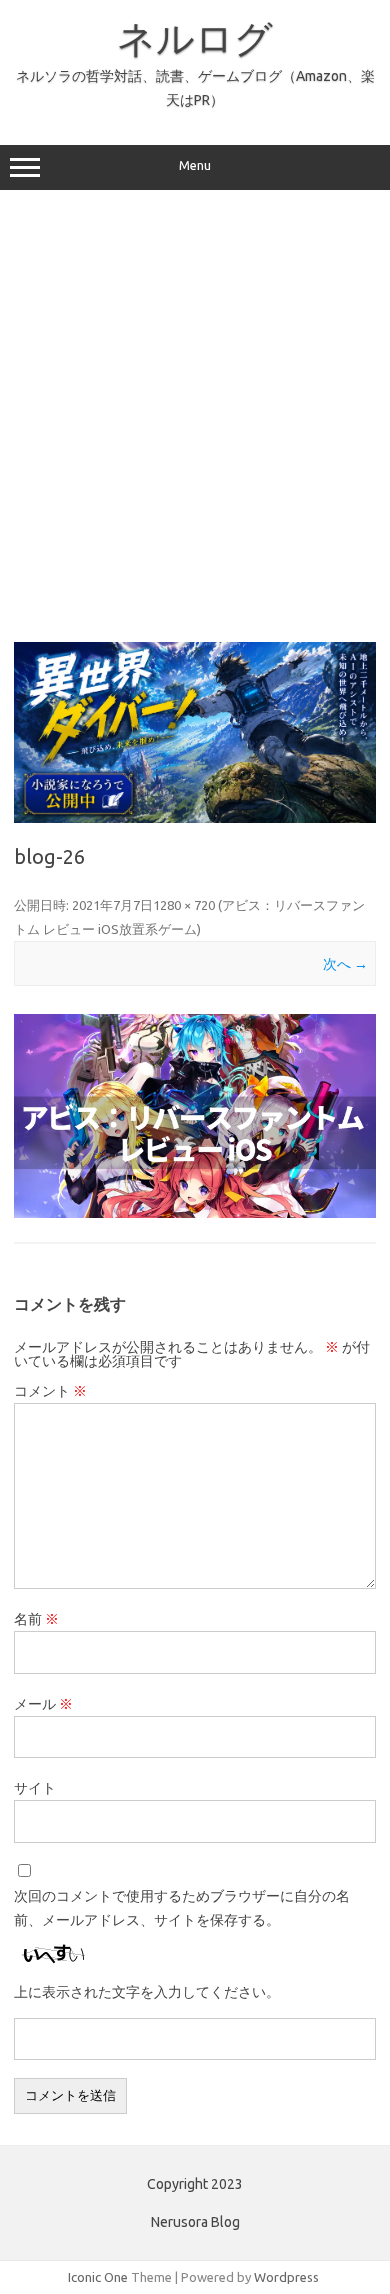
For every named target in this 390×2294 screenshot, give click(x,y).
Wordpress (286, 2277)
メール (43, 1704)
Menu (195, 165)
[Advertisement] (195, 415)
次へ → (345, 964)
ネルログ (195, 38)
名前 (36, 1619)
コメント (50, 1391)
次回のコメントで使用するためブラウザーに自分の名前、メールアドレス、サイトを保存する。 (182, 1908)
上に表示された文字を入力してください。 (147, 1992)
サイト (35, 1788)
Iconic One (98, 2277)
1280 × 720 (184, 905)
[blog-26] (195, 1116)
